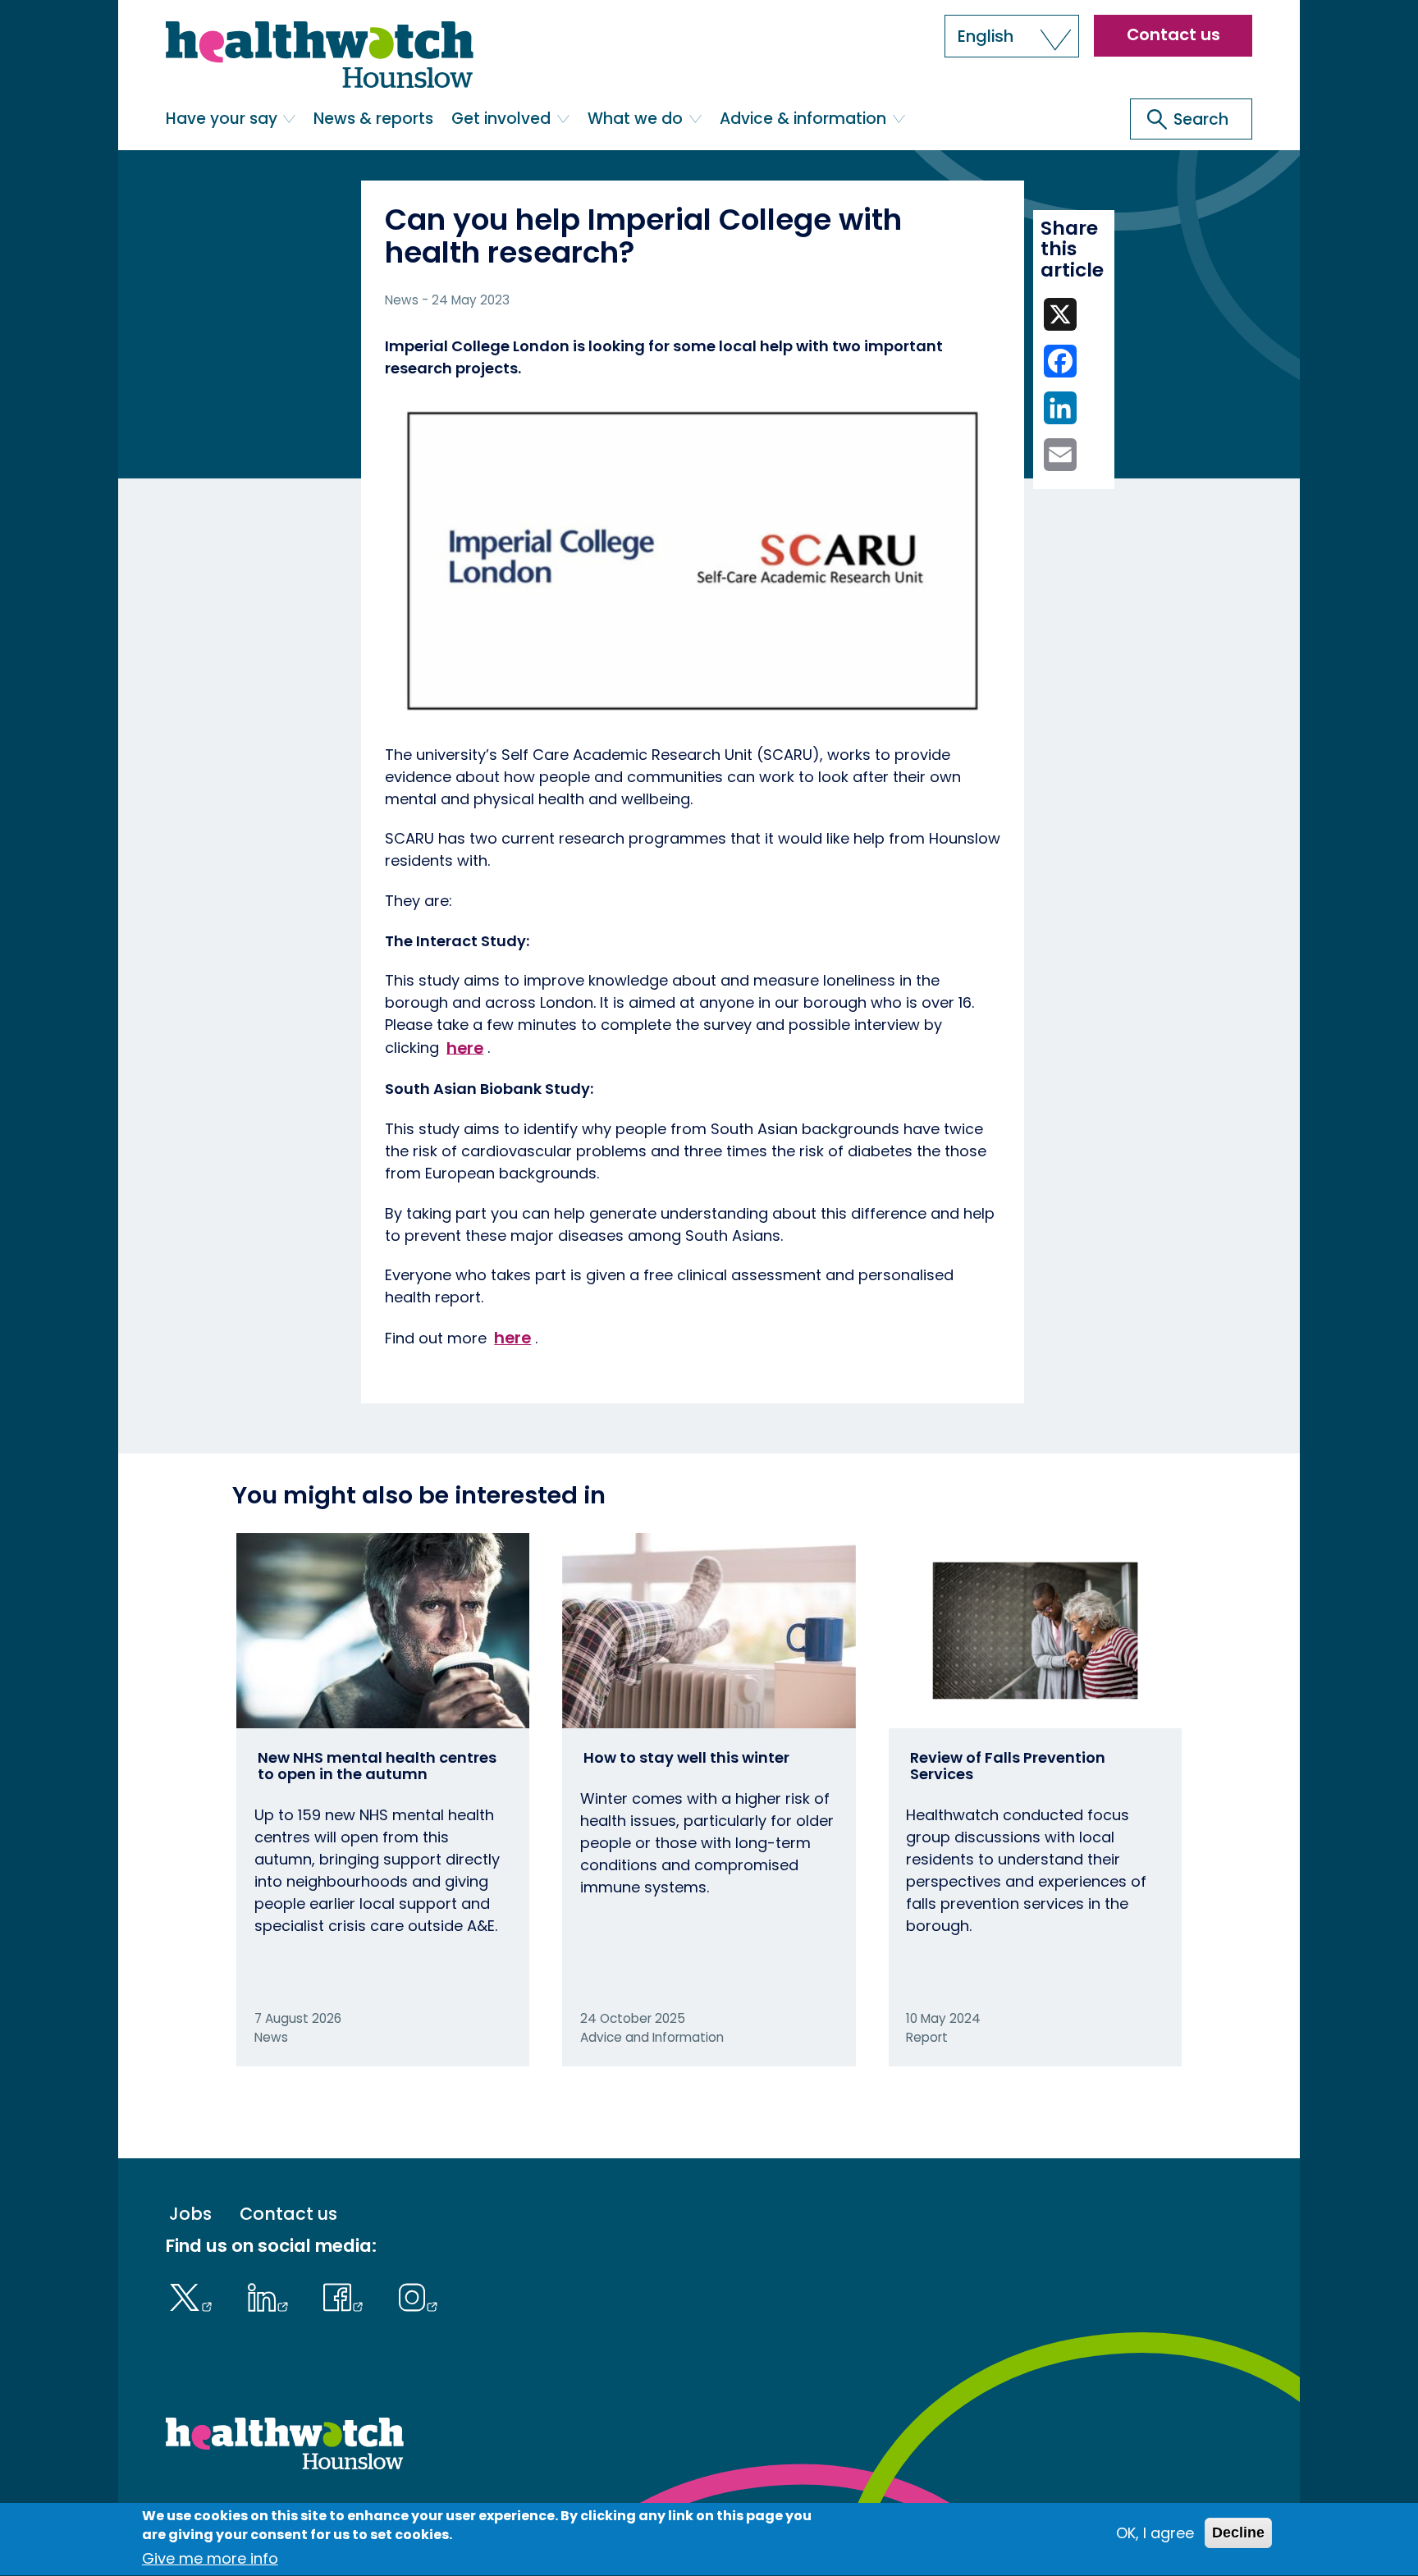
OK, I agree (1155, 2533)
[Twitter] (195, 2295)
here (465, 1047)
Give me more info (210, 2559)
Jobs (190, 2215)
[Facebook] (348, 2295)
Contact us (1173, 34)
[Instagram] (418, 2295)
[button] (1012, 36)
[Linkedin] (272, 2295)
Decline (1238, 2533)
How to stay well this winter (686, 1757)
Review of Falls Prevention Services (1008, 1766)
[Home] (320, 55)
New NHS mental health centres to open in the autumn (377, 1766)
